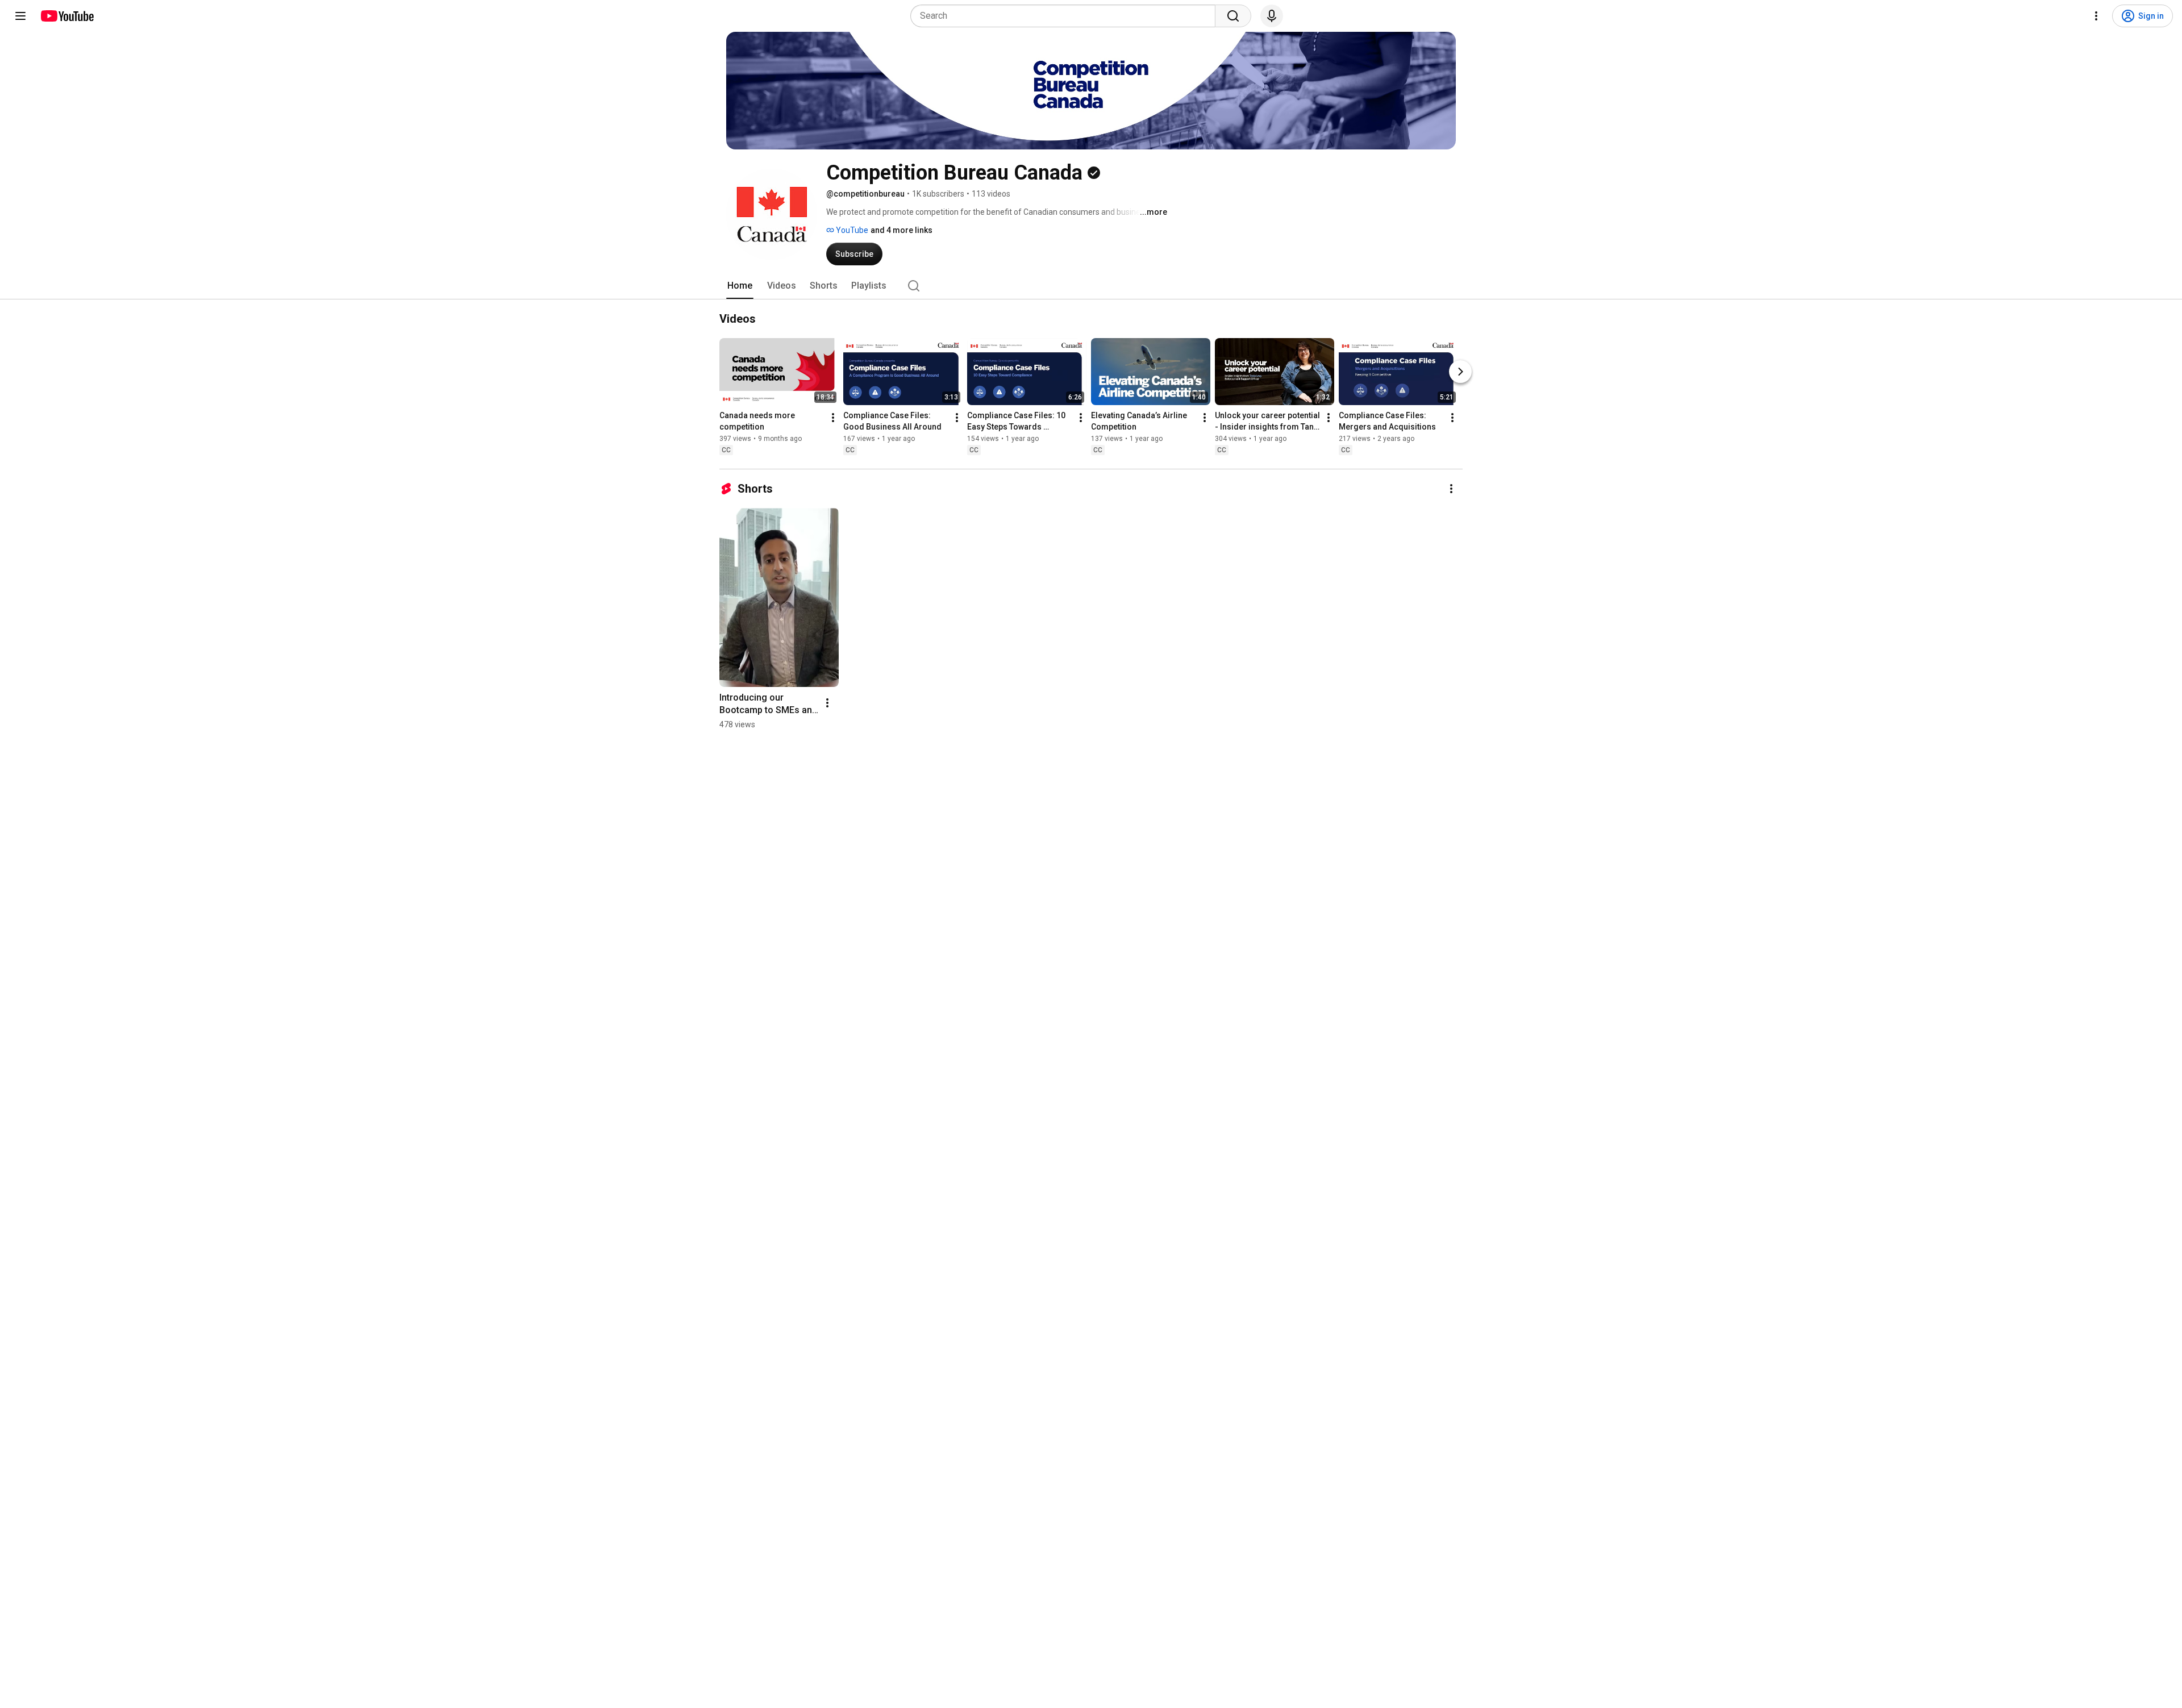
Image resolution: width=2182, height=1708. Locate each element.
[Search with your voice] (1272, 16)
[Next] (1460, 372)
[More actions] (833, 418)
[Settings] (2096, 16)
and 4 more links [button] (901, 230)
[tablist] (1091, 286)
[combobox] (1066, 16)
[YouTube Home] (67, 16)
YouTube (851, 230)
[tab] (740, 286)
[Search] (1233, 16)
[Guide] (20, 16)
